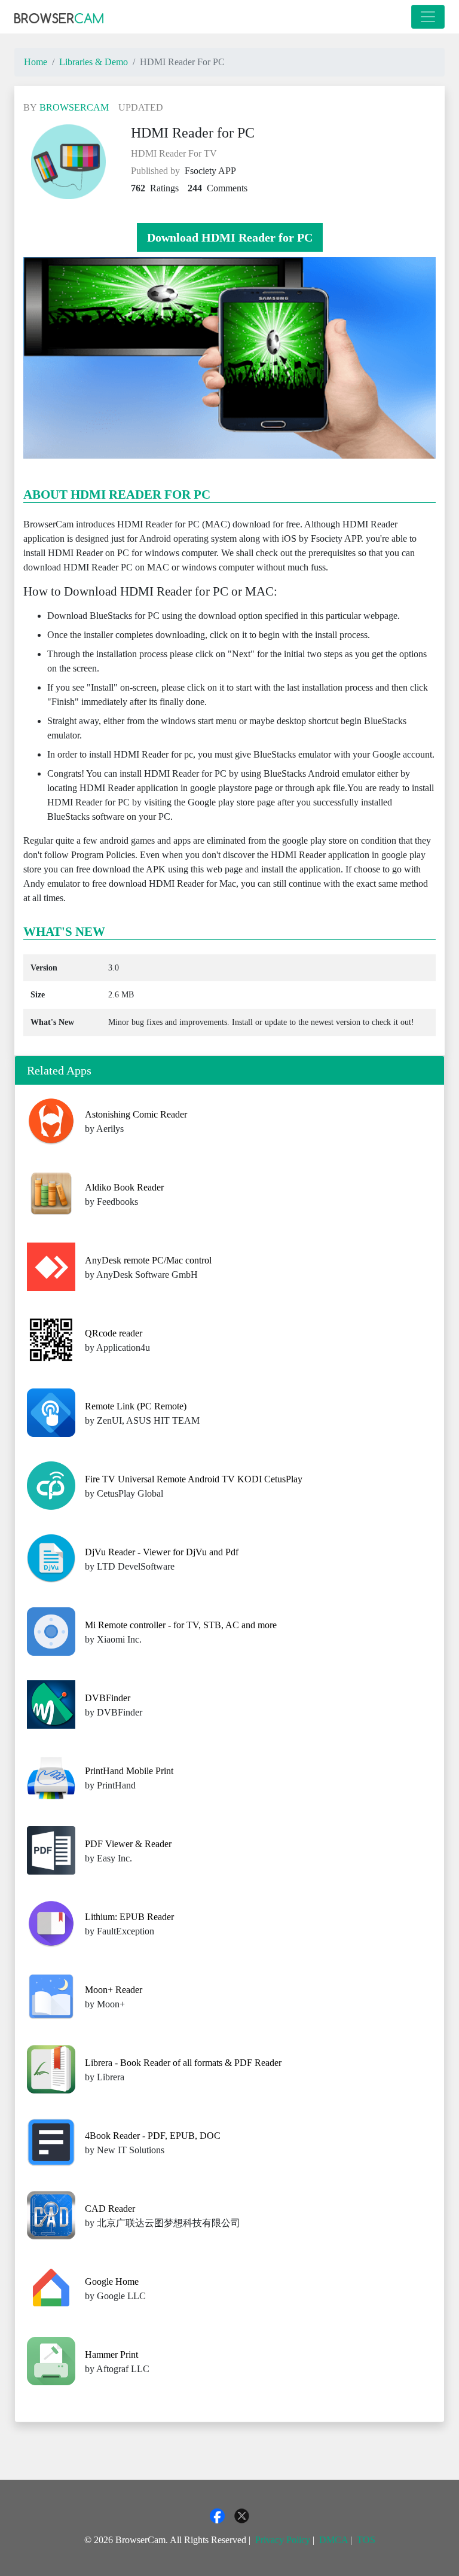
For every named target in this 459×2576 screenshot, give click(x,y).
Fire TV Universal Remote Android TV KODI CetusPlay (194, 1479)
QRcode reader (114, 1333)
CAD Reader (110, 2209)
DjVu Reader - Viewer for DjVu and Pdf (162, 1552)
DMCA (333, 2540)
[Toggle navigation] (428, 17)
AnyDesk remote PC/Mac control (148, 1260)
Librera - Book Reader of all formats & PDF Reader (183, 2063)
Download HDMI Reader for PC (230, 237)
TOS (366, 2540)
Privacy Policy (283, 2540)
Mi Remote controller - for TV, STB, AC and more (181, 1625)
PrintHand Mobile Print (129, 1771)
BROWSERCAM (74, 107)
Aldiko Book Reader (124, 1187)
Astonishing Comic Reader (136, 1114)
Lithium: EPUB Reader (129, 1917)
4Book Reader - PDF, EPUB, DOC (153, 2136)
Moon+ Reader (114, 1990)
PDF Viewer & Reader (128, 1844)
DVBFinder (108, 1698)
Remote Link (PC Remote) (136, 1406)
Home (36, 62)
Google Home (112, 2282)
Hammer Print (111, 2354)
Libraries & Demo (94, 62)
